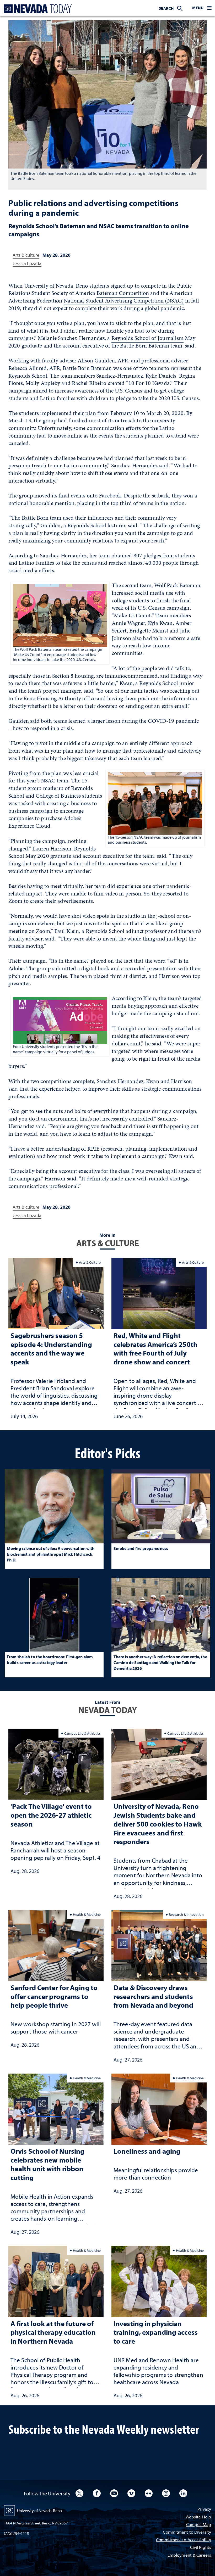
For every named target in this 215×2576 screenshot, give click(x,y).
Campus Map (199, 2525)
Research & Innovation (186, 1914)
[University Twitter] (79, 2493)
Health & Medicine (87, 1914)
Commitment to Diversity (187, 2532)
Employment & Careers (189, 2555)
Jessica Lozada (27, 263)
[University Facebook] (97, 2493)
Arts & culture (26, 255)
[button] (202, 8)
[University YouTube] (114, 2493)
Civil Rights (201, 2548)
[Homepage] (37, 9)
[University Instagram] (166, 2493)
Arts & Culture (90, 1262)
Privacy (204, 2509)
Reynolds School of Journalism (147, 338)
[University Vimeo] (131, 2493)
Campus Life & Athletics (82, 1733)
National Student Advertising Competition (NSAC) (124, 301)
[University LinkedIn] (183, 2493)
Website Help (198, 2517)
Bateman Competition (123, 293)
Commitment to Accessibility (184, 2540)
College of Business (58, 796)
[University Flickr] (149, 2493)
